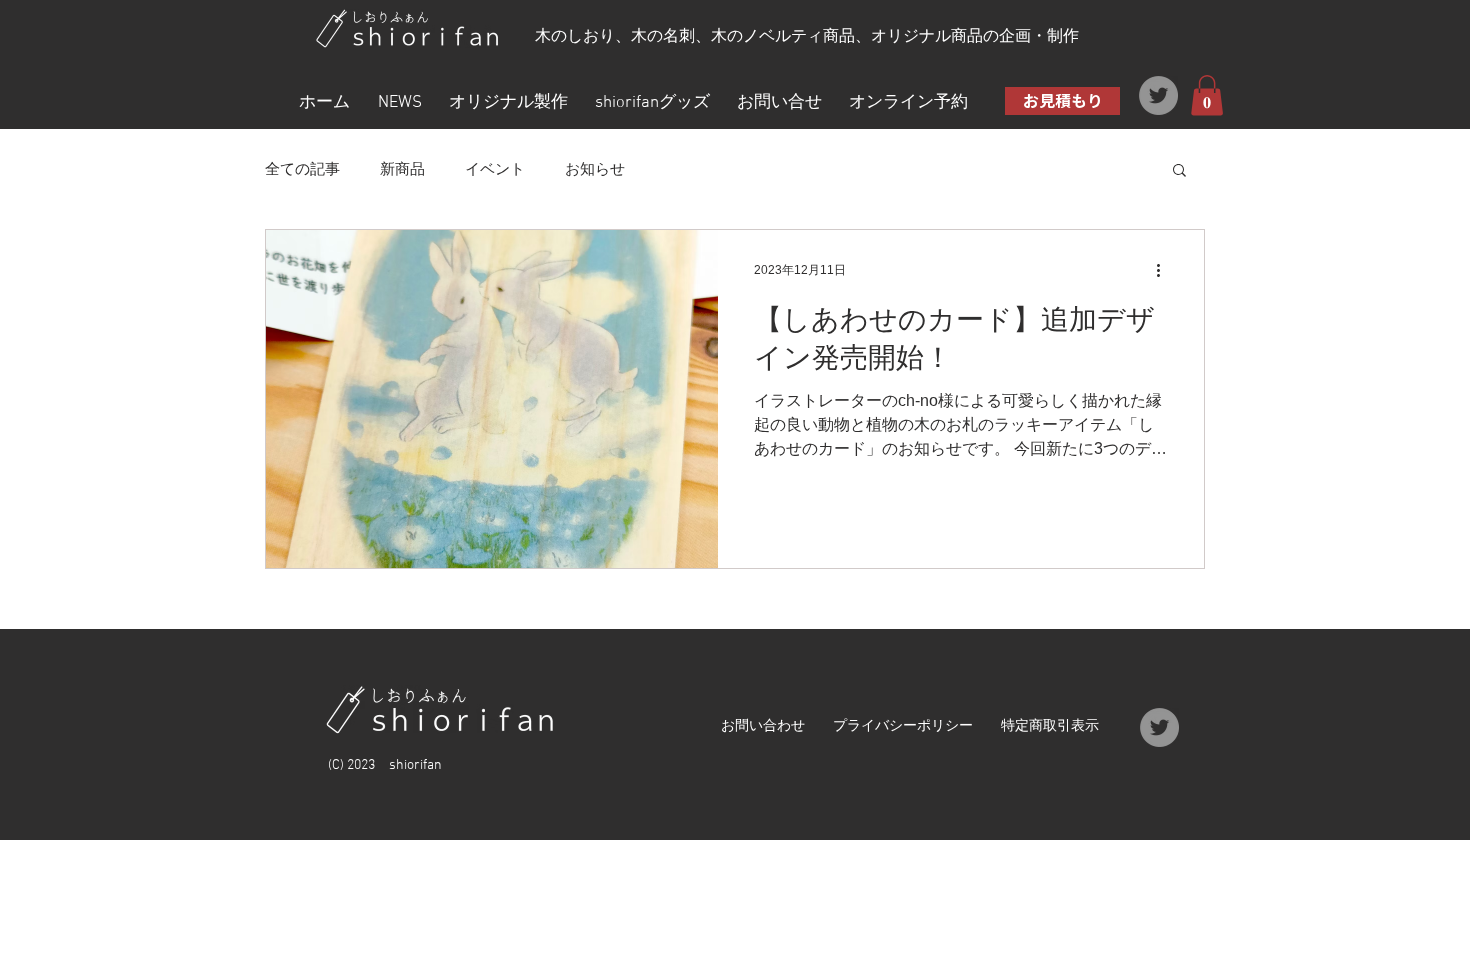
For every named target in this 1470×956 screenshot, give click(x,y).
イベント (495, 168)
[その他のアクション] (1165, 271)
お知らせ (595, 168)
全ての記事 (302, 168)
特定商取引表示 (1050, 726)
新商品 (402, 168)
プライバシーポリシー (903, 726)
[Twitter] (1158, 95)
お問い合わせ (763, 726)
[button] (1207, 95)
